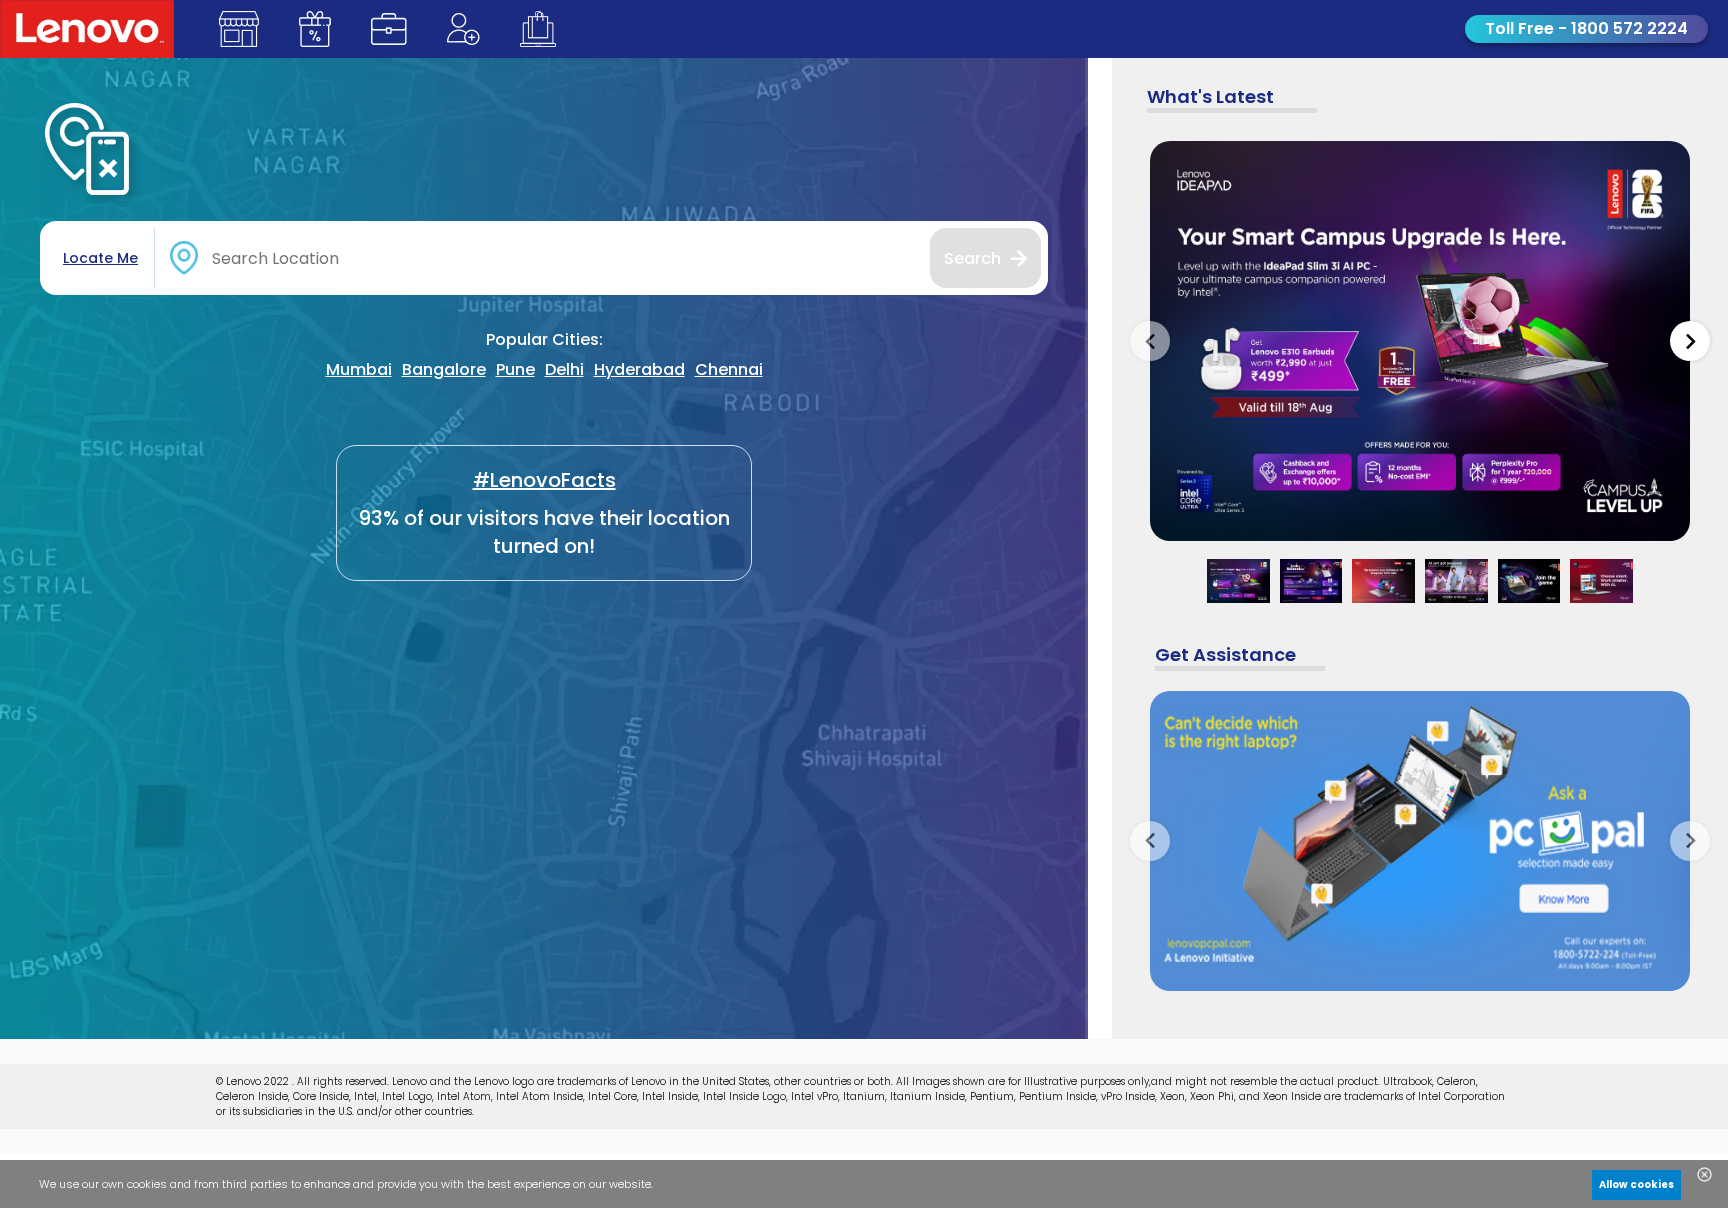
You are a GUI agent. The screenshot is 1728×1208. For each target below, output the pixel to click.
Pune (515, 369)
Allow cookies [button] (1636, 1184)
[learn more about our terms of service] (555, 1189)
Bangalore (444, 369)
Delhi (564, 369)
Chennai (729, 369)
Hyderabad (639, 369)
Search (972, 258)
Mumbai (359, 369)
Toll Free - (1586, 28)
